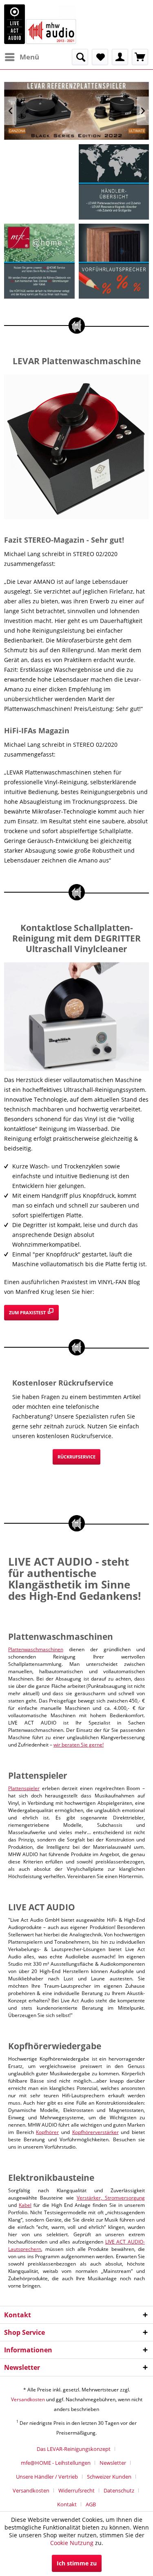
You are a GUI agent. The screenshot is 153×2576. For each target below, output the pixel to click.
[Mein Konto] (120, 57)
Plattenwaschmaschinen (36, 1649)
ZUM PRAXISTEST (28, 1312)
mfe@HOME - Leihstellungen (56, 2463)
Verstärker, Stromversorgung (111, 2198)
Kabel (25, 2205)
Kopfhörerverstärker (95, 2132)
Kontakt (67, 2504)
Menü (29, 57)
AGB (91, 2504)
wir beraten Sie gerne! (79, 1745)
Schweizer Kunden (109, 2477)
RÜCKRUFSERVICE (76, 1457)
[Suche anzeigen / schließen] (80, 57)
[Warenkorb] (140, 57)
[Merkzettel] (100, 57)
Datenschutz (119, 2490)
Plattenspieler (24, 1788)
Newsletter (113, 2463)
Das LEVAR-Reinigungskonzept (74, 2449)
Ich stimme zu (77, 2563)
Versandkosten (28, 2399)
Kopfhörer (47, 2132)
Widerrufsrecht (76, 2490)
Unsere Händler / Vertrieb (47, 2477)
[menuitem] (22, 57)
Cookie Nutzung (72, 2543)
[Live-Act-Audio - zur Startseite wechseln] (40, 24)
